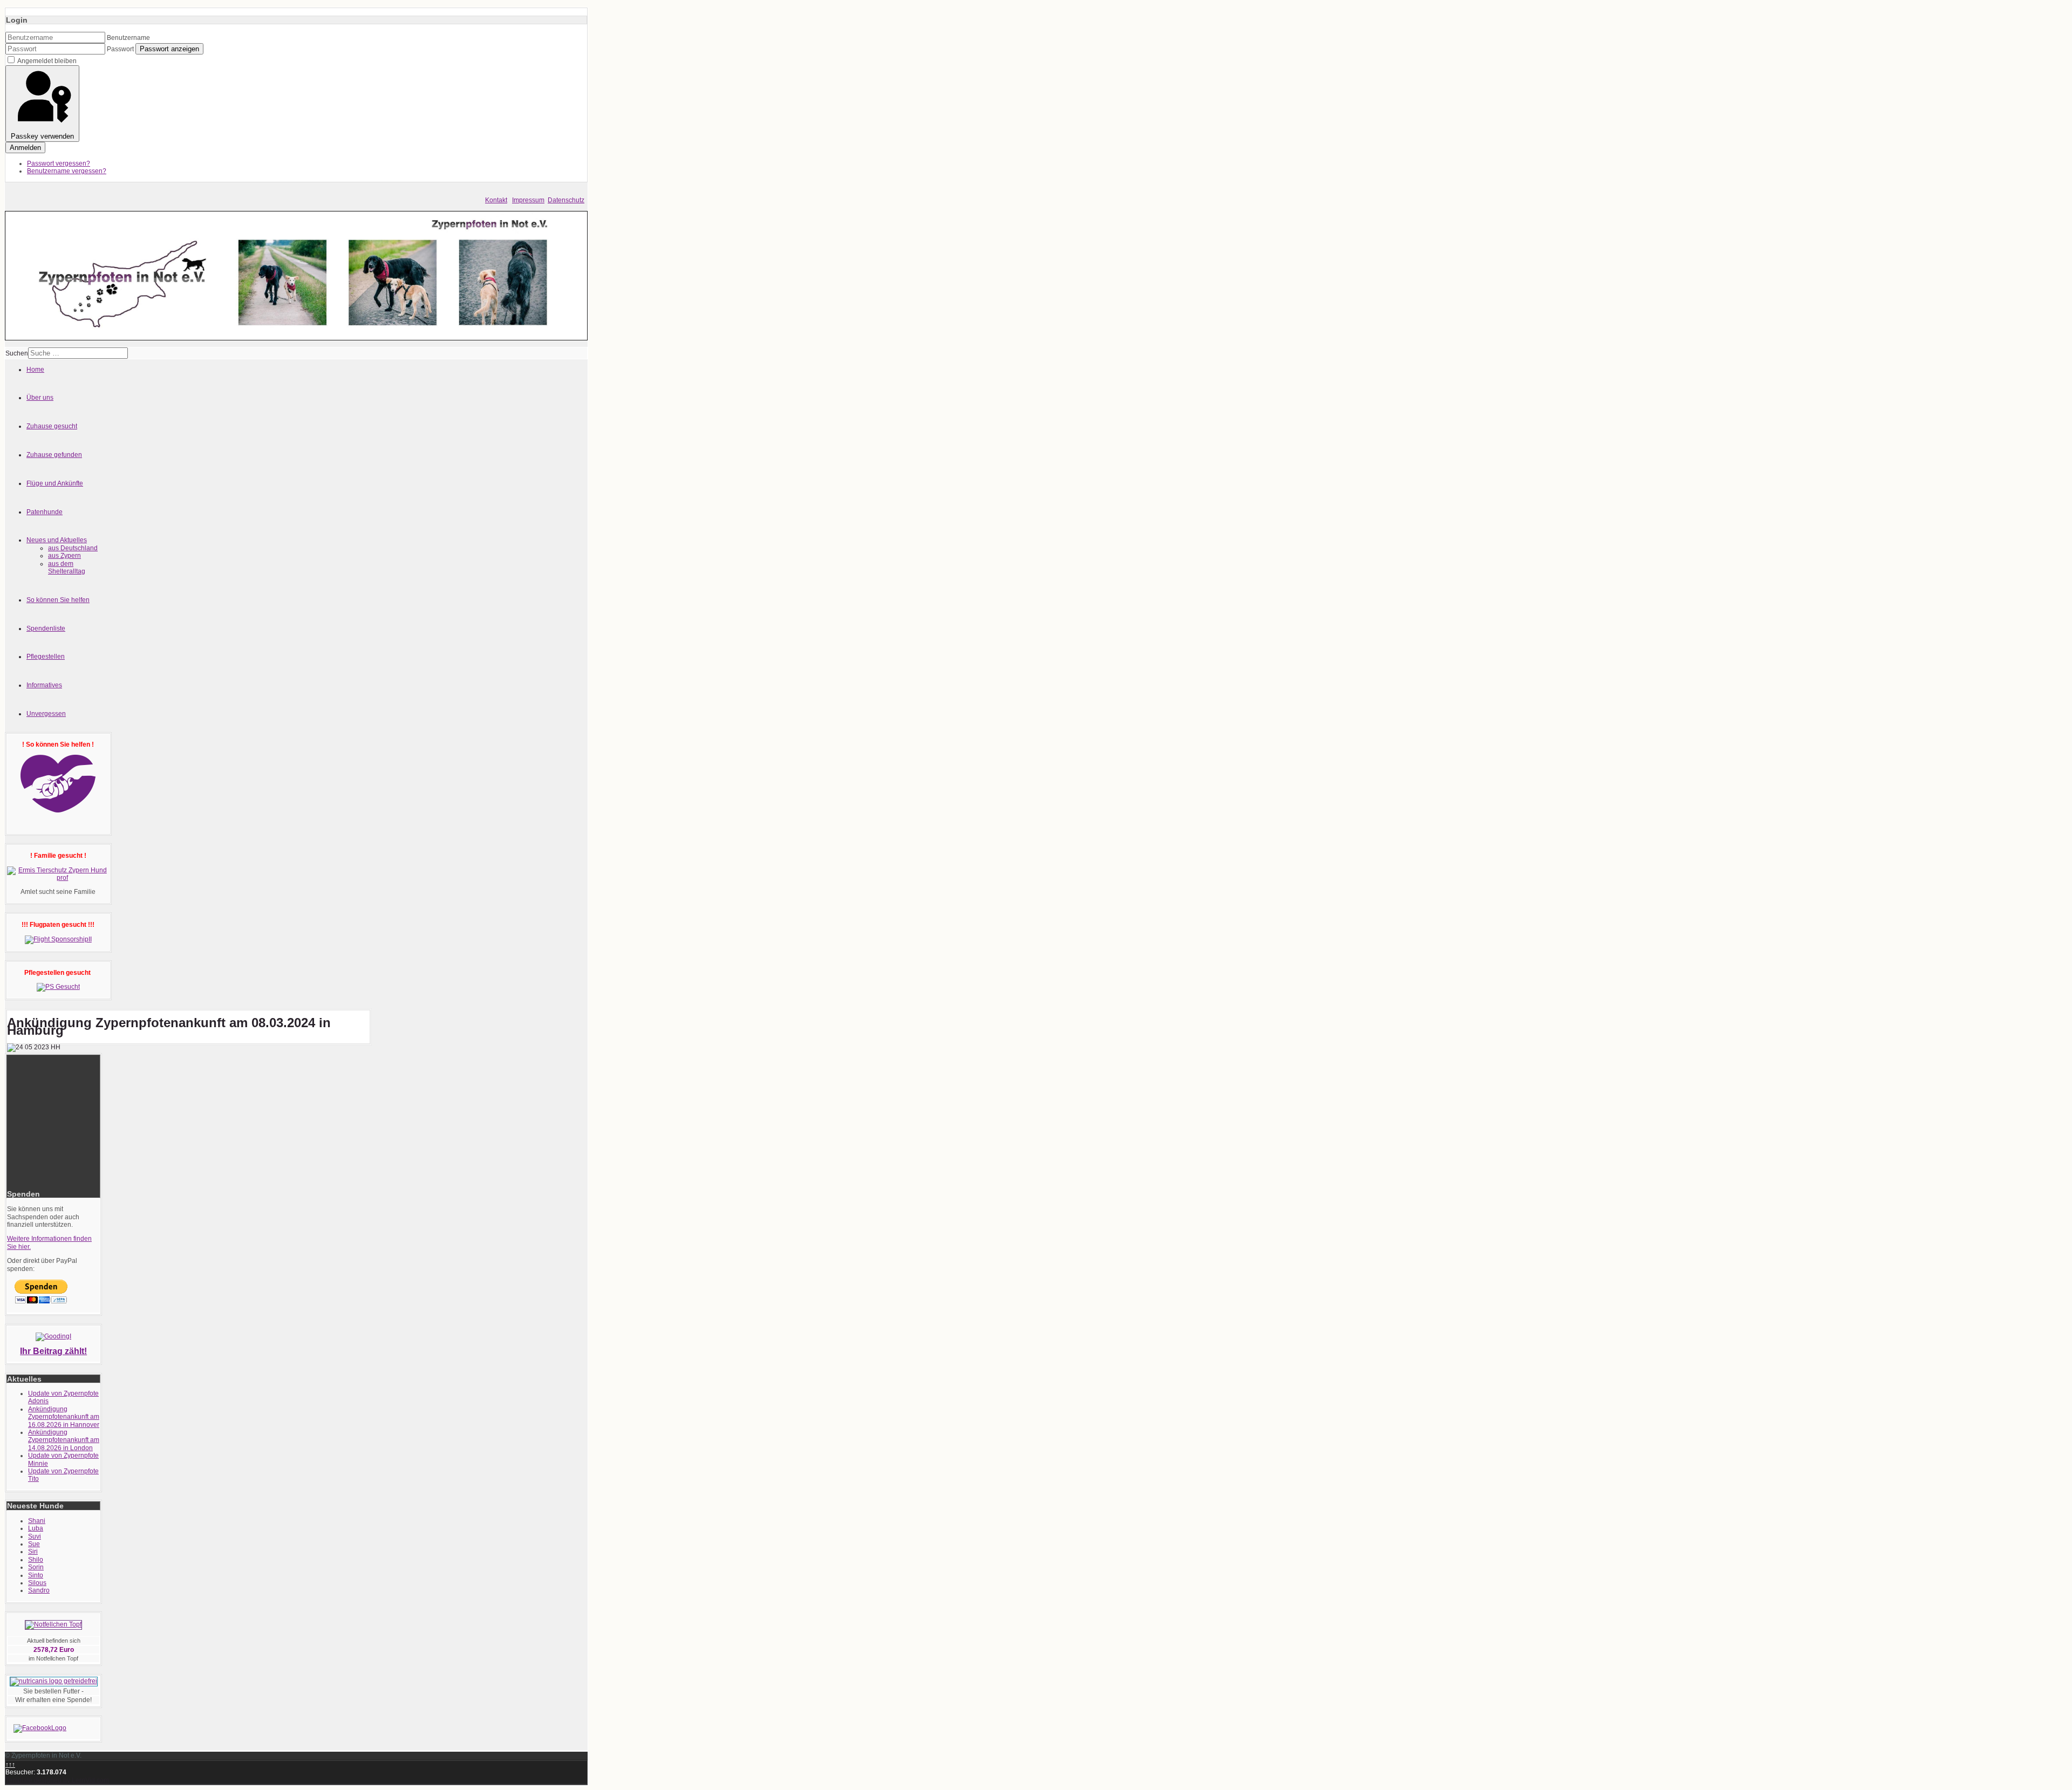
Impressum (528, 200)
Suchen (17, 353)
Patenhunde (45, 512)
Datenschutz (566, 200)
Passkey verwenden (42, 136)
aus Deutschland (73, 548)
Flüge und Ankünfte (55, 483)
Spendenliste (46, 628)
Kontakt (496, 200)
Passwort (120, 49)
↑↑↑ (10, 1765)
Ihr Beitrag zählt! (53, 1351)
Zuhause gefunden (54, 455)
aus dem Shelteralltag (67, 568)
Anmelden (25, 148)
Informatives (44, 685)
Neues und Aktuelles (57, 540)
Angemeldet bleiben (47, 61)
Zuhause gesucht (52, 426)
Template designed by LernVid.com (57, 1780)
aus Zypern (64, 556)
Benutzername (128, 38)
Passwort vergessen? (59, 163)
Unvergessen (46, 714)
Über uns (40, 398)
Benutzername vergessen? (67, 171)
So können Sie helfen (58, 600)
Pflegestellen (46, 657)
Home (35, 370)
